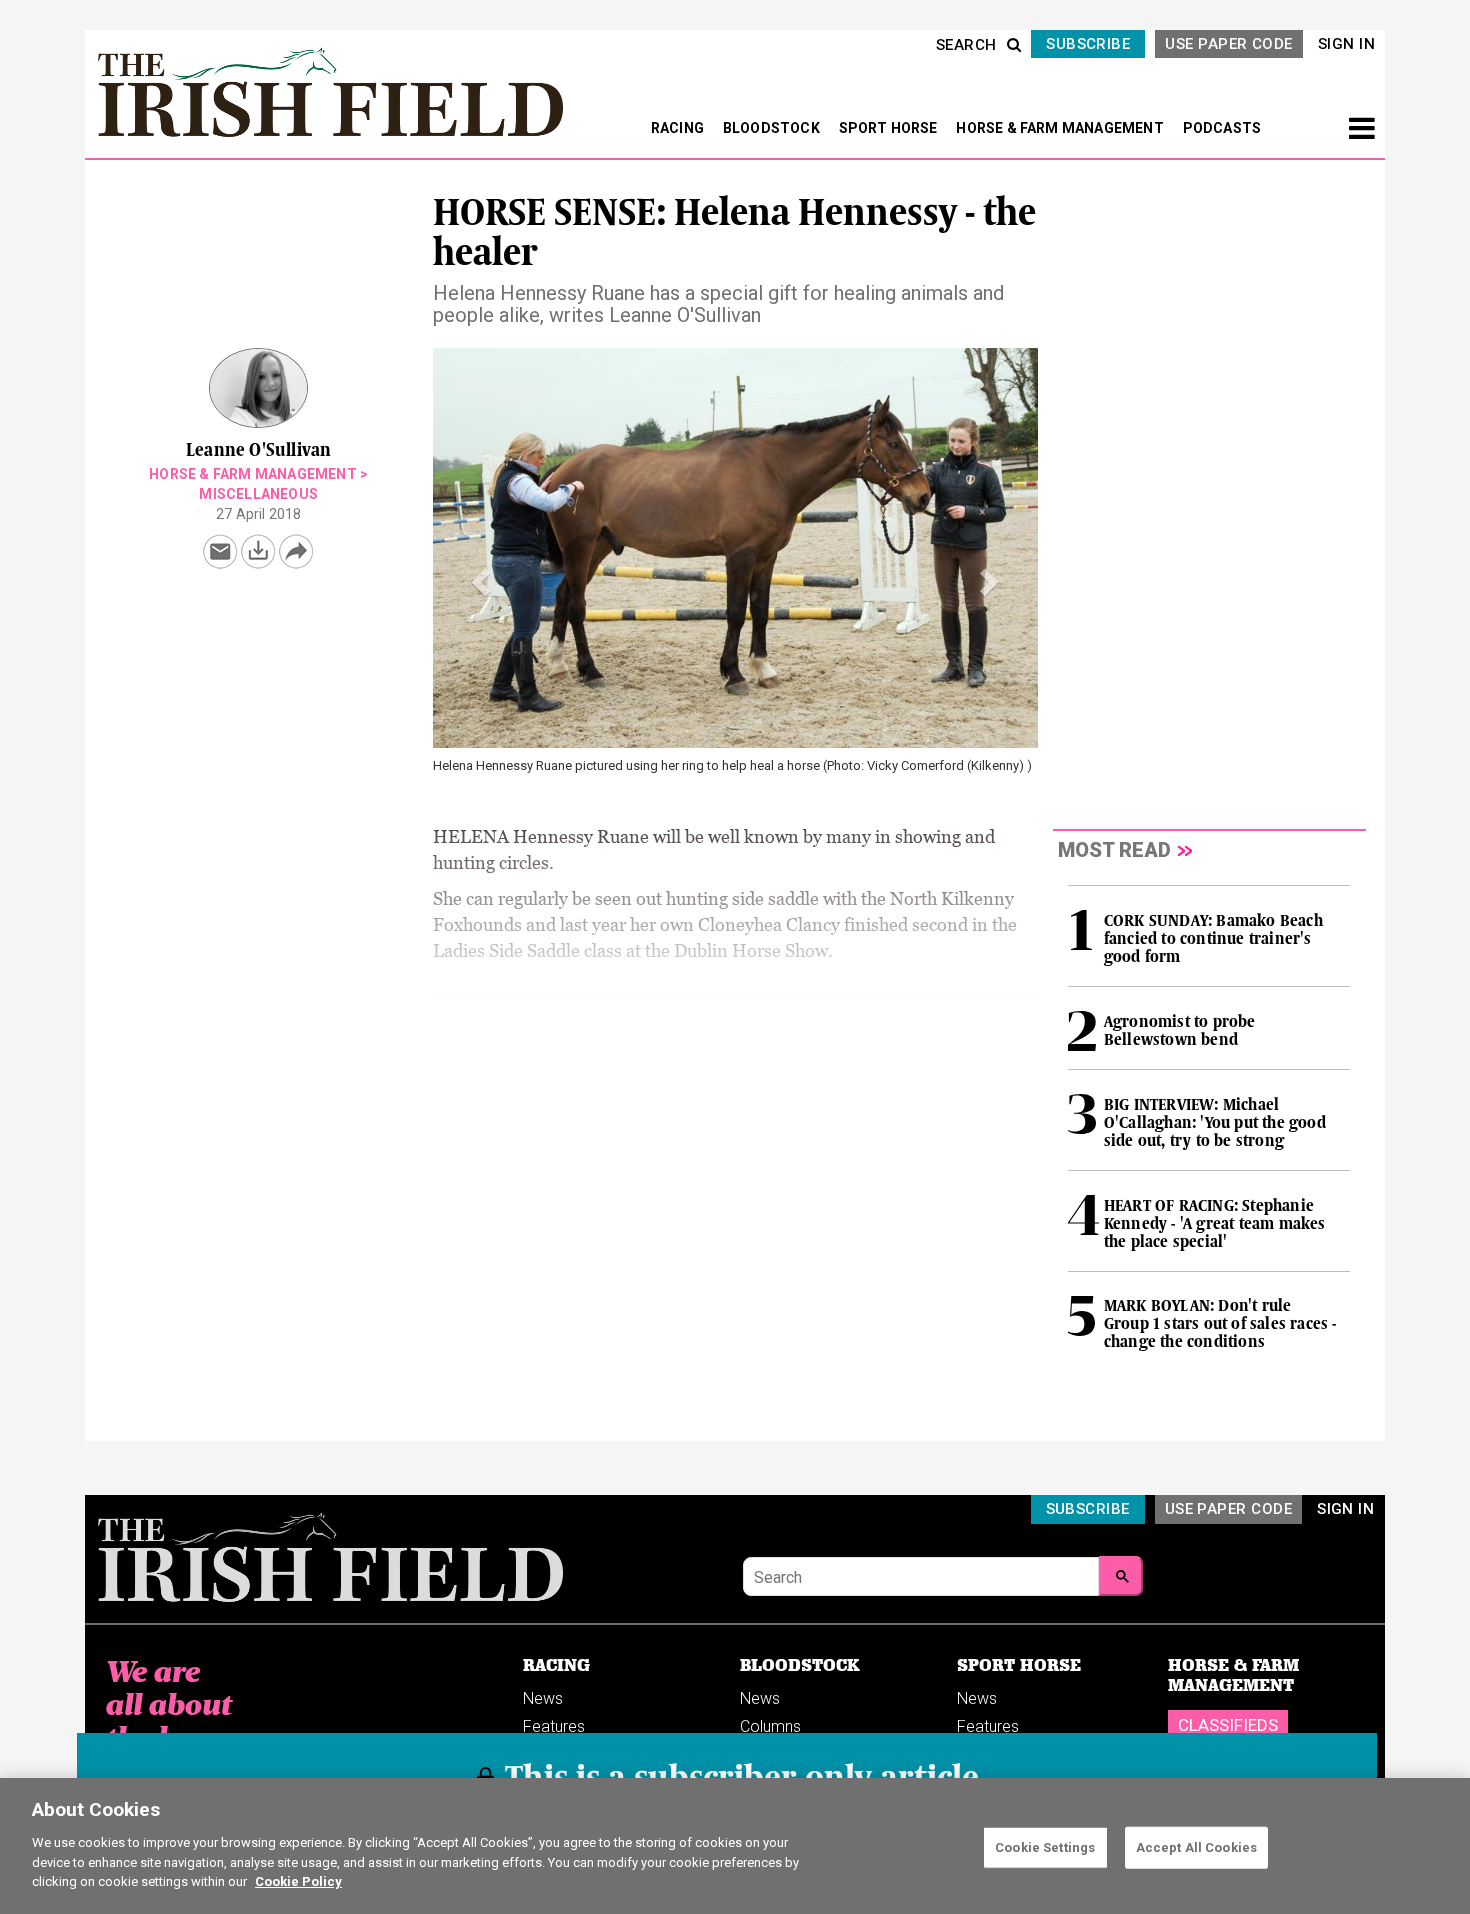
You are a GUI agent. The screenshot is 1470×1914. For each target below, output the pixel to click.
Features (554, 1726)
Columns (770, 1726)
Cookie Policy (298, 1880)
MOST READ (1114, 850)
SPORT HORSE (890, 128)
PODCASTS (1222, 128)
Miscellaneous (258, 494)
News (543, 1698)
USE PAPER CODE (1228, 44)
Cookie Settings (1045, 1846)
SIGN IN (1346, 44)
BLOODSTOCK (773, 128)
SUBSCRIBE (1088, 44)
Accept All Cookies (1196, 1846)
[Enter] (1121, 1576)
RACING (679, 128)
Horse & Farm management (253, 474)
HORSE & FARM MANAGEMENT (1061, 128)
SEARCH (966, 45)
